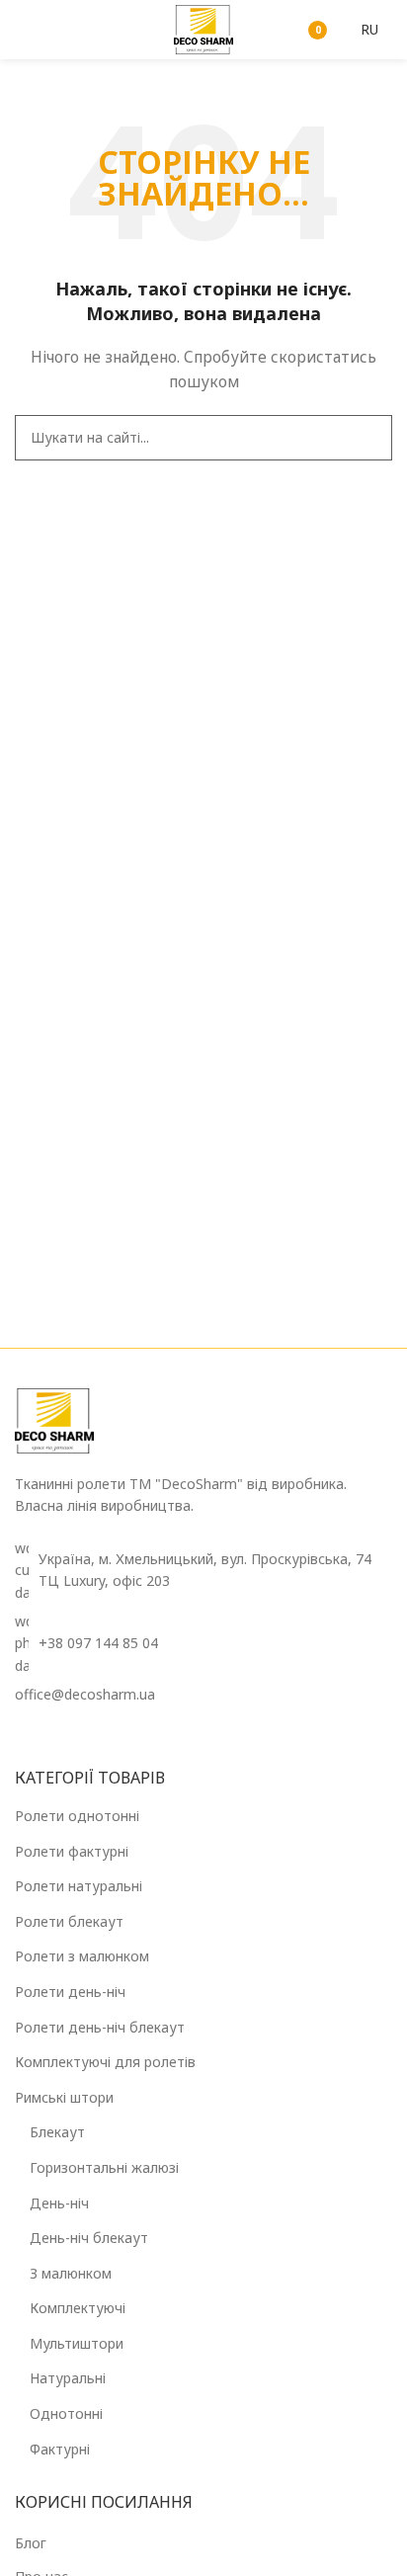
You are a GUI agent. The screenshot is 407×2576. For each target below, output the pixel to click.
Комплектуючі (78, 2308)
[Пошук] (261, 30)
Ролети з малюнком (82, 1956)
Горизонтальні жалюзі (104, 2167)
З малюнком (71, 2273)
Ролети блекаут (69, 1921)
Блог (31, 2543)
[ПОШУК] (369, 438)
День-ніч (59, 2203)
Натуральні (68, 2378)
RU (369, 29)
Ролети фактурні (72, 1851)
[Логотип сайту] (203, 28)
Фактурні (60, 2449)
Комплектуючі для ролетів (105, 2062)
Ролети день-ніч (70, 1992)
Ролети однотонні (77, 1816)
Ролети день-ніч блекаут (100, 2027)
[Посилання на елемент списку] (203, 1644)
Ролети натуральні (79, 1886)
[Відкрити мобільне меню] (23, 30)
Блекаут (57, 2132)
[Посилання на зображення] (54, 1419)
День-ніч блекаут (89, 2238)
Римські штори (64, 2097)
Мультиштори (77, 2343)
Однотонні (66, 2413)
